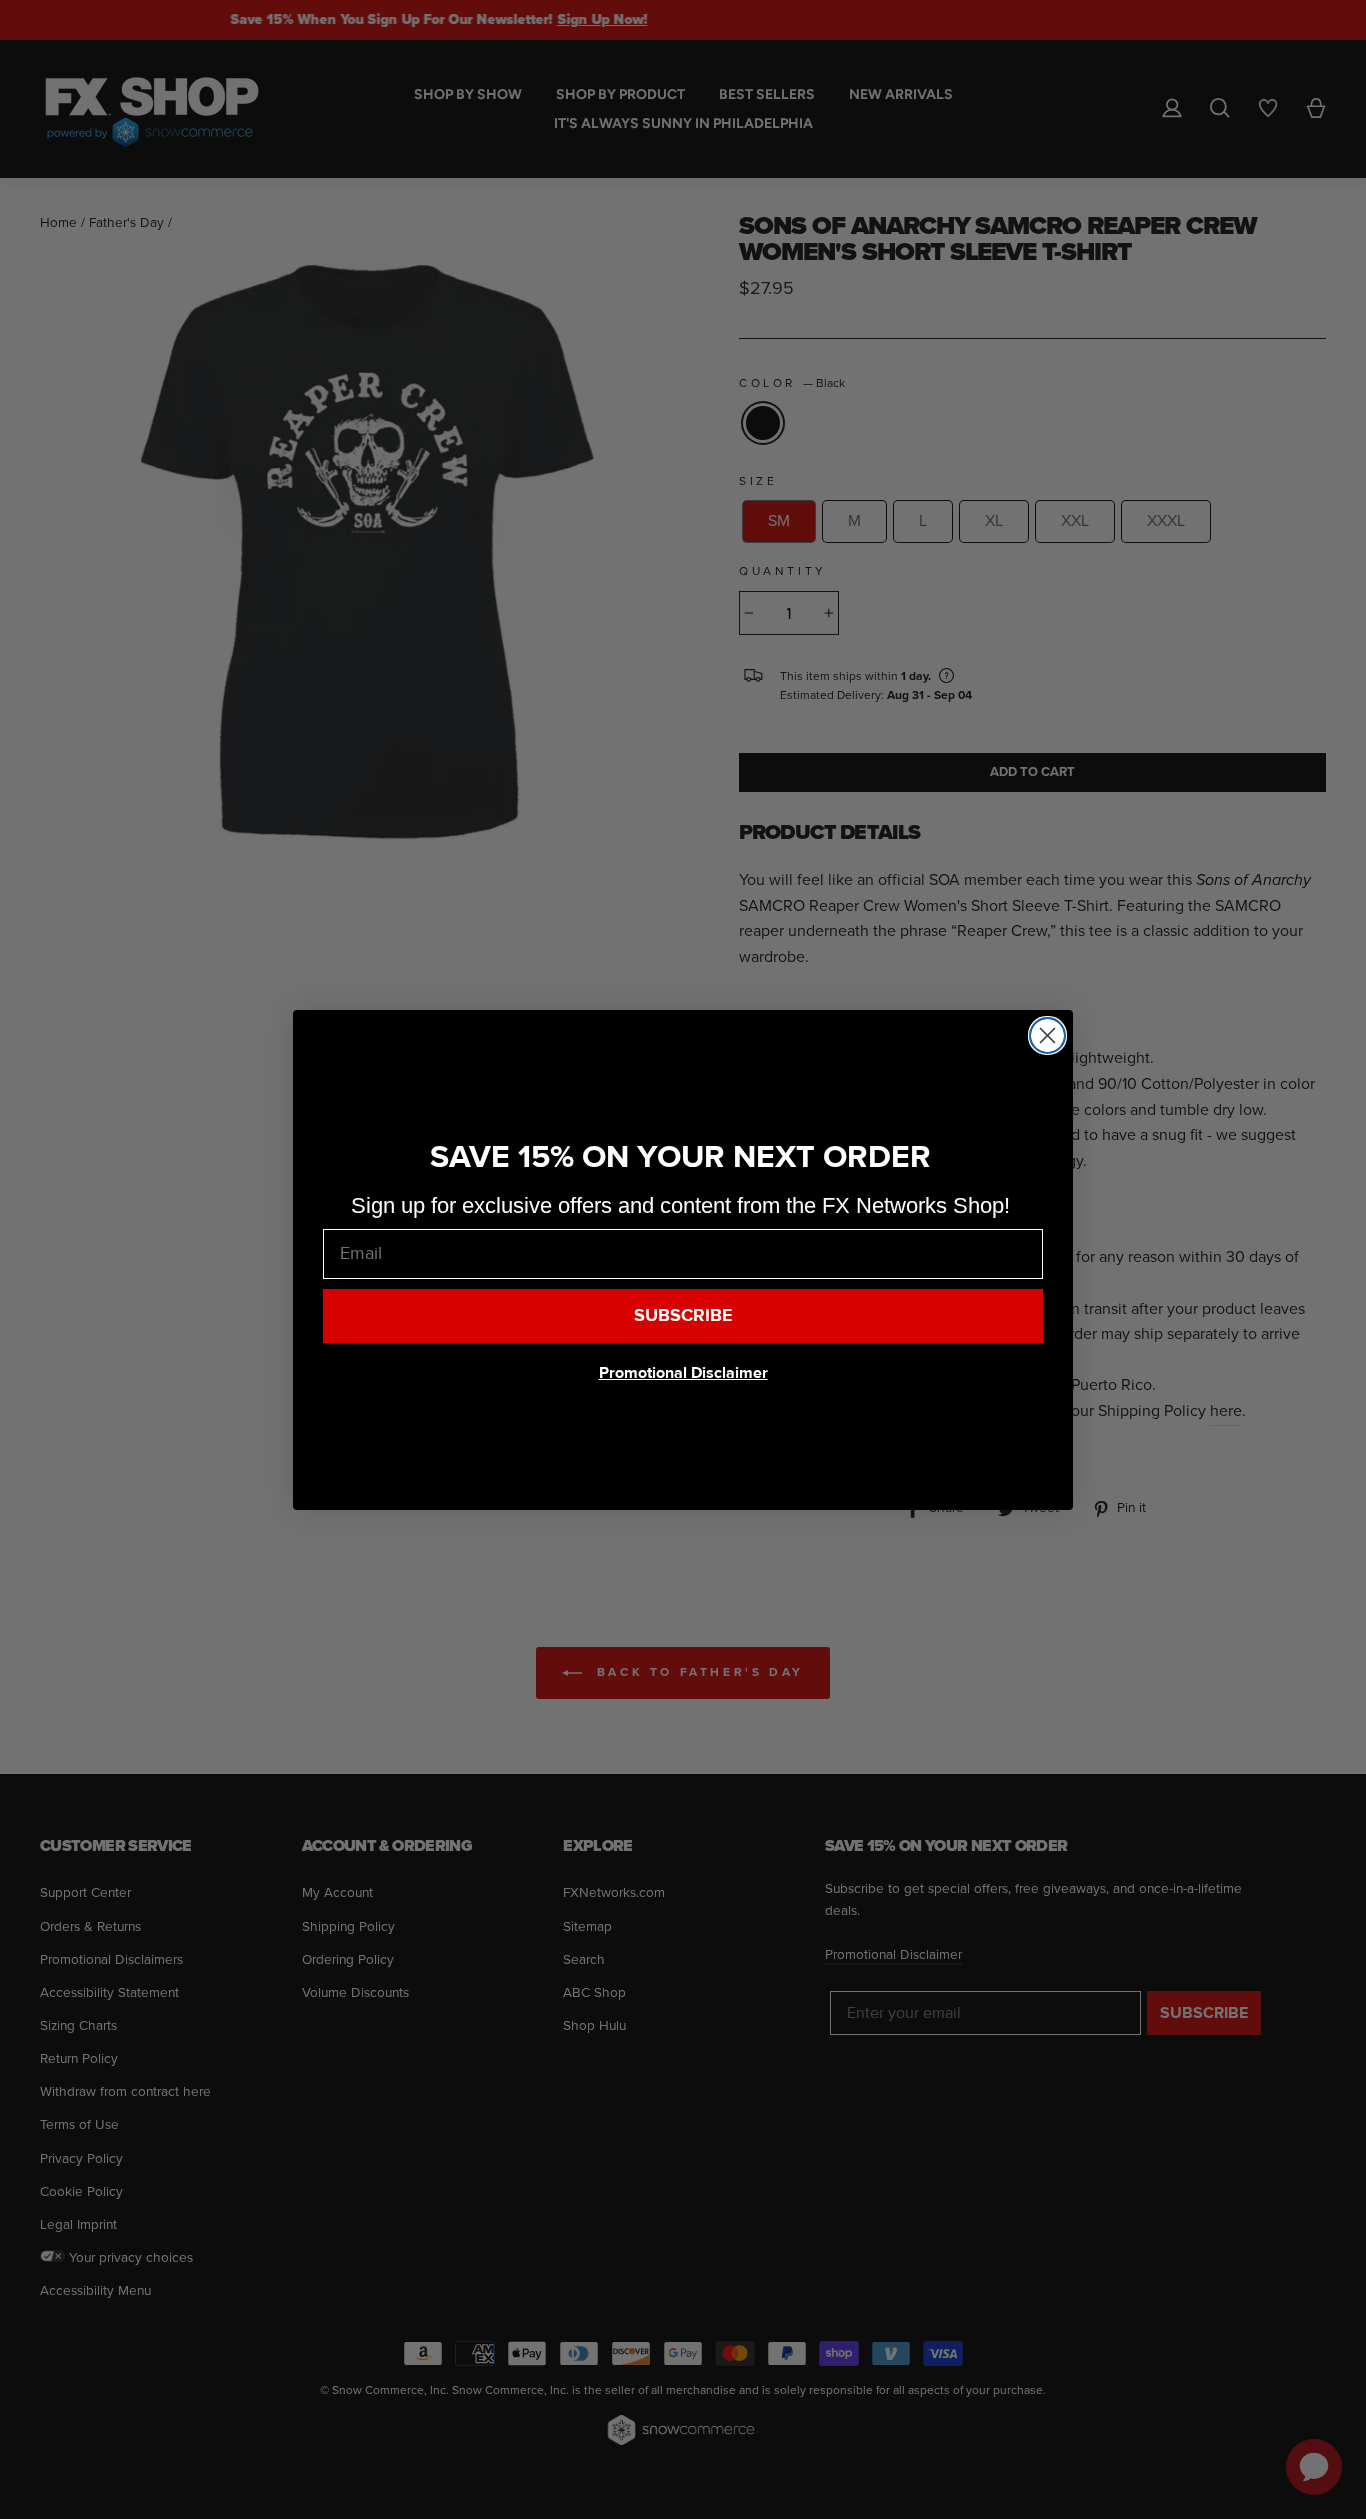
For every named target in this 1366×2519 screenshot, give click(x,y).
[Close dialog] (1047, 1035)
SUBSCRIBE (683, 1315)
